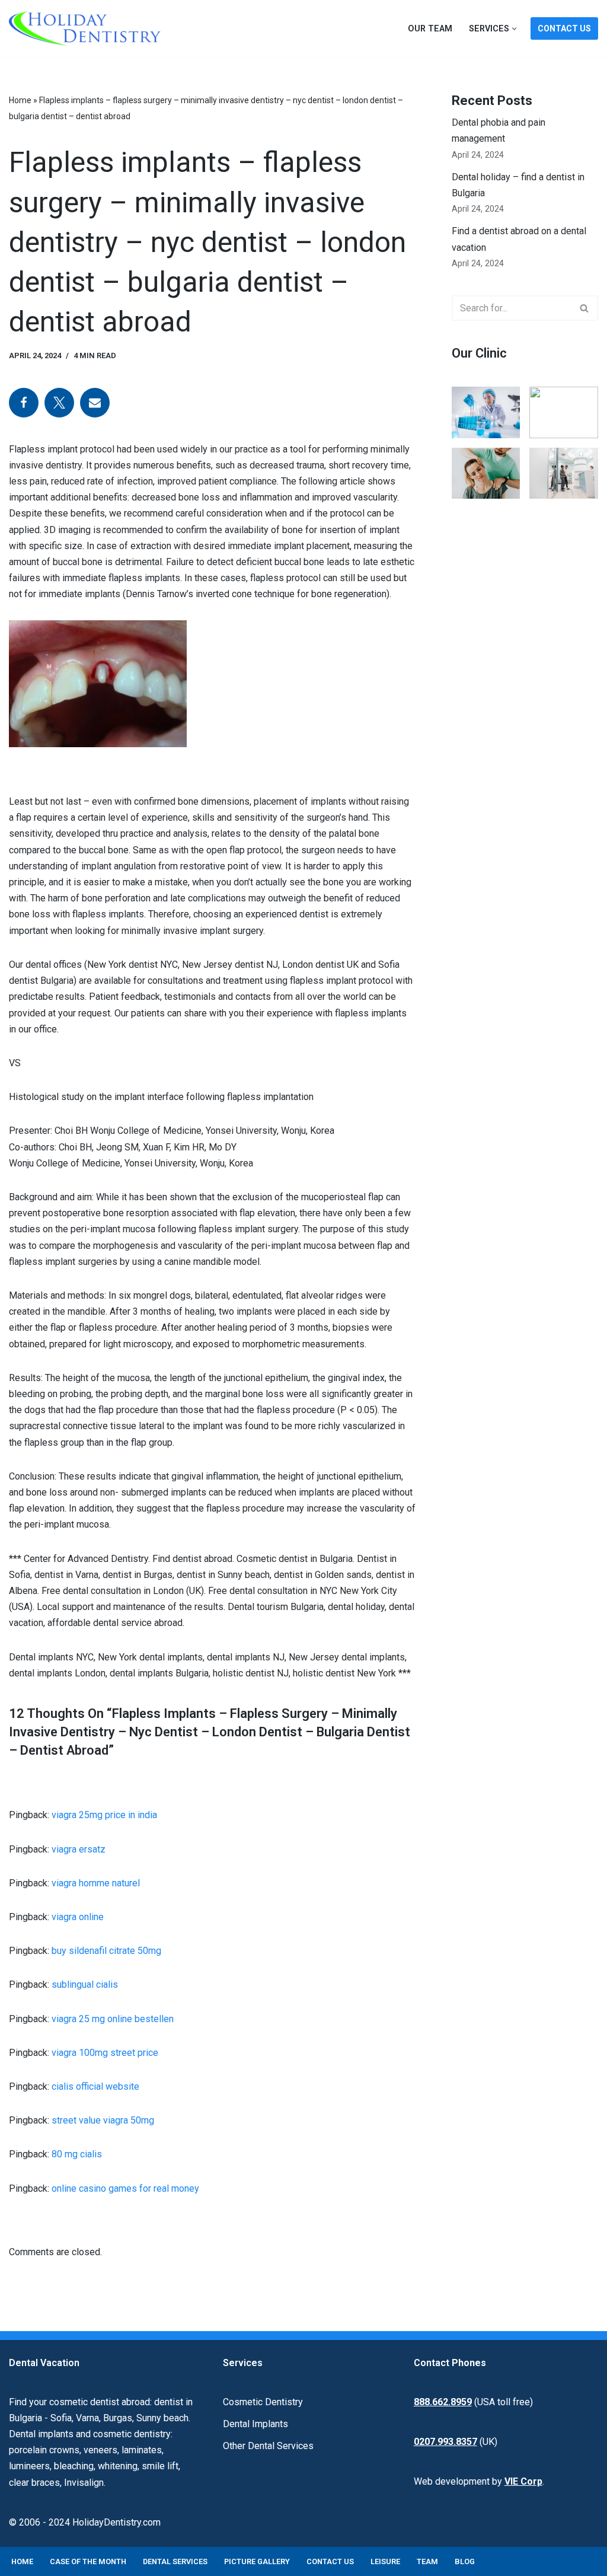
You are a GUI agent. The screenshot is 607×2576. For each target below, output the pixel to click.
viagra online (78, 1917)
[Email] (95, 403)
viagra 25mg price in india (104, 1815)
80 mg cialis (77, 2154)
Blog (465, 2561)
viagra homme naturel (96, 1883)
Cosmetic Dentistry (263, 2402)
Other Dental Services (268, 2446)
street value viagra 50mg (103, 2120)
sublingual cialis (85, 1984)
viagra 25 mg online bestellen (113, 2019)
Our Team (430, 29)
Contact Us (564, 28)
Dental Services (175, 2561)
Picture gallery (257, 2561)
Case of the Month (88, 2561)
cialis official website (95, 2086)
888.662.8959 (443, 2402)
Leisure (385, 2561)
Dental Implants (255, 2424)
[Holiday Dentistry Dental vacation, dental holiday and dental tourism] (88, 28)
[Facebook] (24, 403)
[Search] (585, 308)
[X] (59, 403)
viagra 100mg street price (105, 2053)
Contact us (330, 2561)
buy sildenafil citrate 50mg (106, 1951)
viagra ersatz (79, 1849)
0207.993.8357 (445, 2442)
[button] (514, 29)
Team (427, 2561)
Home (20, 100)
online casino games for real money (125, 2188)
